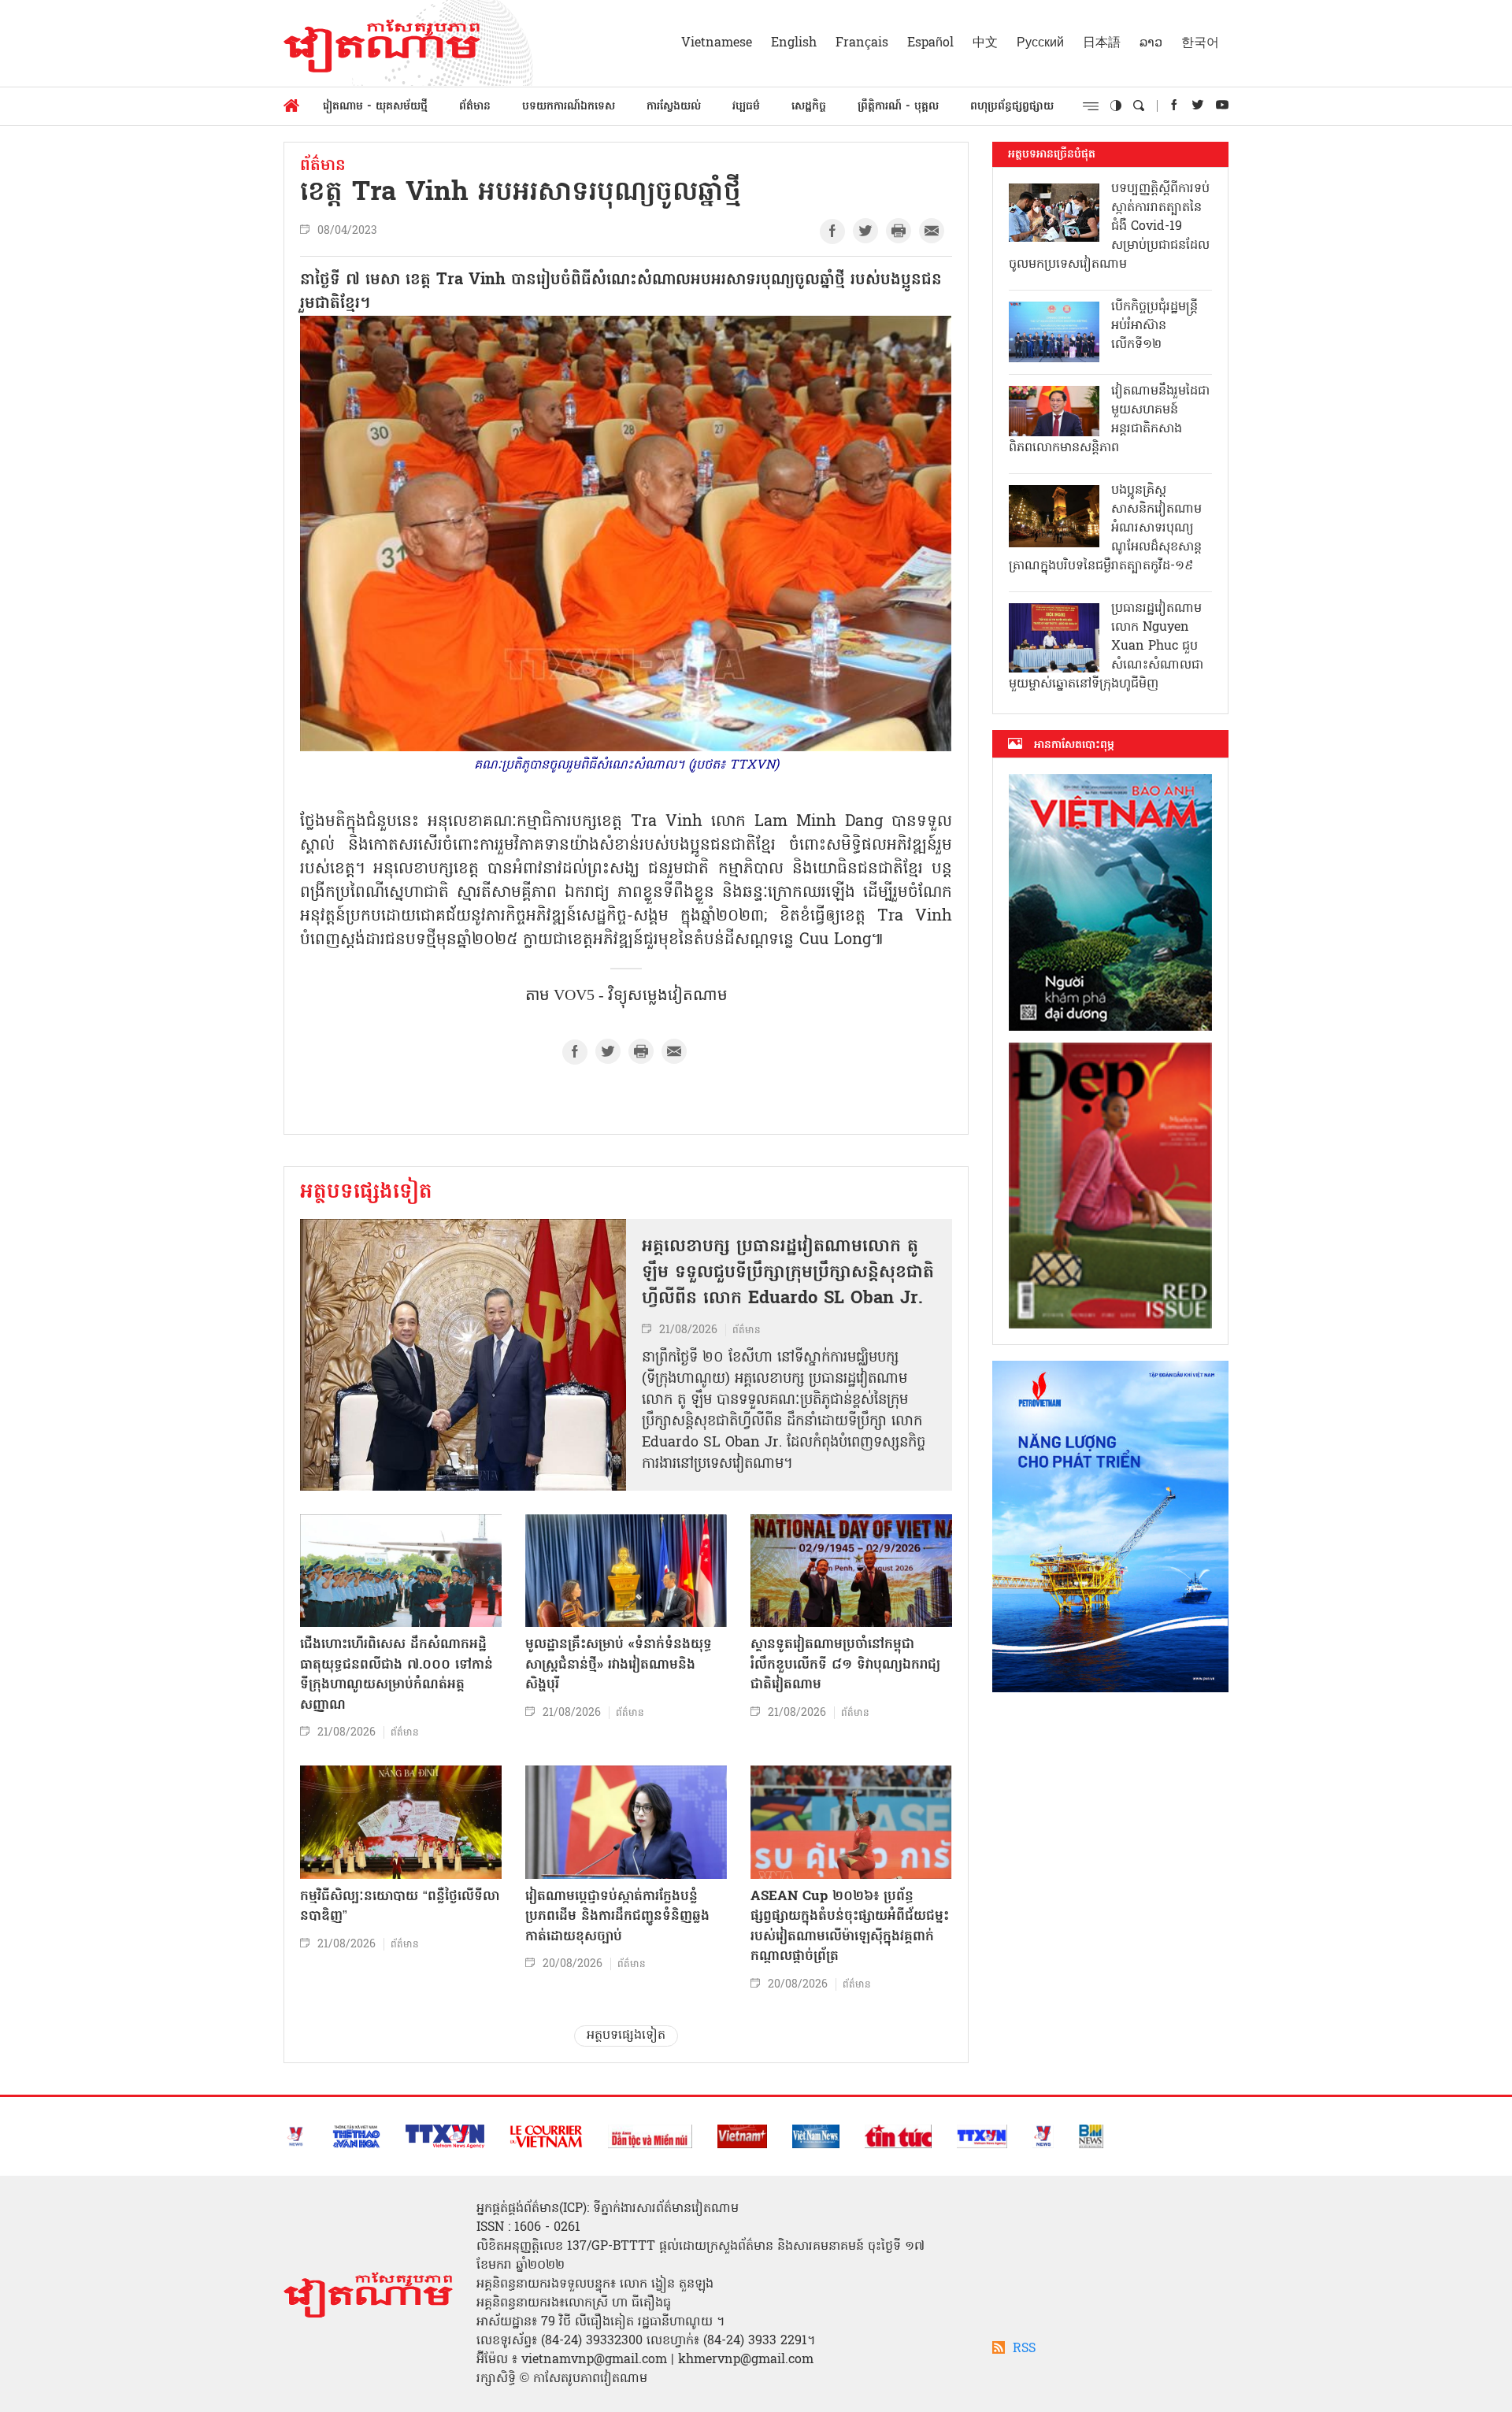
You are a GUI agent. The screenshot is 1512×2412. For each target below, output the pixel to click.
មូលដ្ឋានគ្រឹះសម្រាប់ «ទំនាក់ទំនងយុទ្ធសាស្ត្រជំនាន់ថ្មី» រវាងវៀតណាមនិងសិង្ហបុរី (619, 1665)
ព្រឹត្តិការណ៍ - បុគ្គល (898, 107)
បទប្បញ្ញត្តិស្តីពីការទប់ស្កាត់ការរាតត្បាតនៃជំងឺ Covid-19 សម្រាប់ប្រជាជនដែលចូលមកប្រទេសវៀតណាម (1109, 227)
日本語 (1102, 43)
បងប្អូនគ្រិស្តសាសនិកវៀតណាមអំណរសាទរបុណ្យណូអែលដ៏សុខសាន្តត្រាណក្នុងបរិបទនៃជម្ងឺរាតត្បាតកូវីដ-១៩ (1105, 528)
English (794, 43)
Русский (1040, 43)
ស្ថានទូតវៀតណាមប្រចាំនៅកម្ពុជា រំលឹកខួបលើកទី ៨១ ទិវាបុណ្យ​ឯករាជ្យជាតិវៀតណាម (845, 1665)
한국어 (1200, 43)
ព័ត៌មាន (475, 107)
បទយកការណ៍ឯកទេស (569, 107)
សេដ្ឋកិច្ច (809, 107)
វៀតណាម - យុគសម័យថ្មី (375, 107)
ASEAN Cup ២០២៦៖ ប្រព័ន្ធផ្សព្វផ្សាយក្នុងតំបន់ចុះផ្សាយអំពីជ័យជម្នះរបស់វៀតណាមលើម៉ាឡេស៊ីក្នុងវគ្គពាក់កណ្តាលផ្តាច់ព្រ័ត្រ (850, 1927)
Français (862, 43)
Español (930, 43)
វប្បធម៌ (746, 107)
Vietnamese (717, 43)
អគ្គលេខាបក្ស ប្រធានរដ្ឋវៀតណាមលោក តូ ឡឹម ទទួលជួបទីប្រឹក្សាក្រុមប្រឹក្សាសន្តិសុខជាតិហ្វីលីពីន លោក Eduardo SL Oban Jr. (788, 1273)
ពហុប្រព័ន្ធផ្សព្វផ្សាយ (1012, 107)
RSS (1024, 2349)
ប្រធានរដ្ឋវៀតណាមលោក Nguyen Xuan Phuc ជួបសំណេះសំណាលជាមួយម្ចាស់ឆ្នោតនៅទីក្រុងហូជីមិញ (1106, 647)
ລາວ (1151, 43)
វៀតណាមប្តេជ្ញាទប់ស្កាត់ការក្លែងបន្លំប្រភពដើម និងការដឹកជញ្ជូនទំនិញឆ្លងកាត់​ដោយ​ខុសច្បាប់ (617, 1917)
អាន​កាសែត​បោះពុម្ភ (1074, 745)
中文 (985, 43)
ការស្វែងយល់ (674, 107)
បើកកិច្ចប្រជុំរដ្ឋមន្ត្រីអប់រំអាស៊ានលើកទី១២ (1154, 326)
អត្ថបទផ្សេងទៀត (366, 1193)
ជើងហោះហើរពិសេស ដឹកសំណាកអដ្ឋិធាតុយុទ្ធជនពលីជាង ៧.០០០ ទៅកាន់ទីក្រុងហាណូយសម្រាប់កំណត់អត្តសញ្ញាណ (397, 1675)
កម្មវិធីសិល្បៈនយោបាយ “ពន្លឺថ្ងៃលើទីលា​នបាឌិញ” (400, 1907)
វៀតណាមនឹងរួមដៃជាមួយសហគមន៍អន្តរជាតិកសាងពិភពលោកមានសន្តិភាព (1109, 420)
